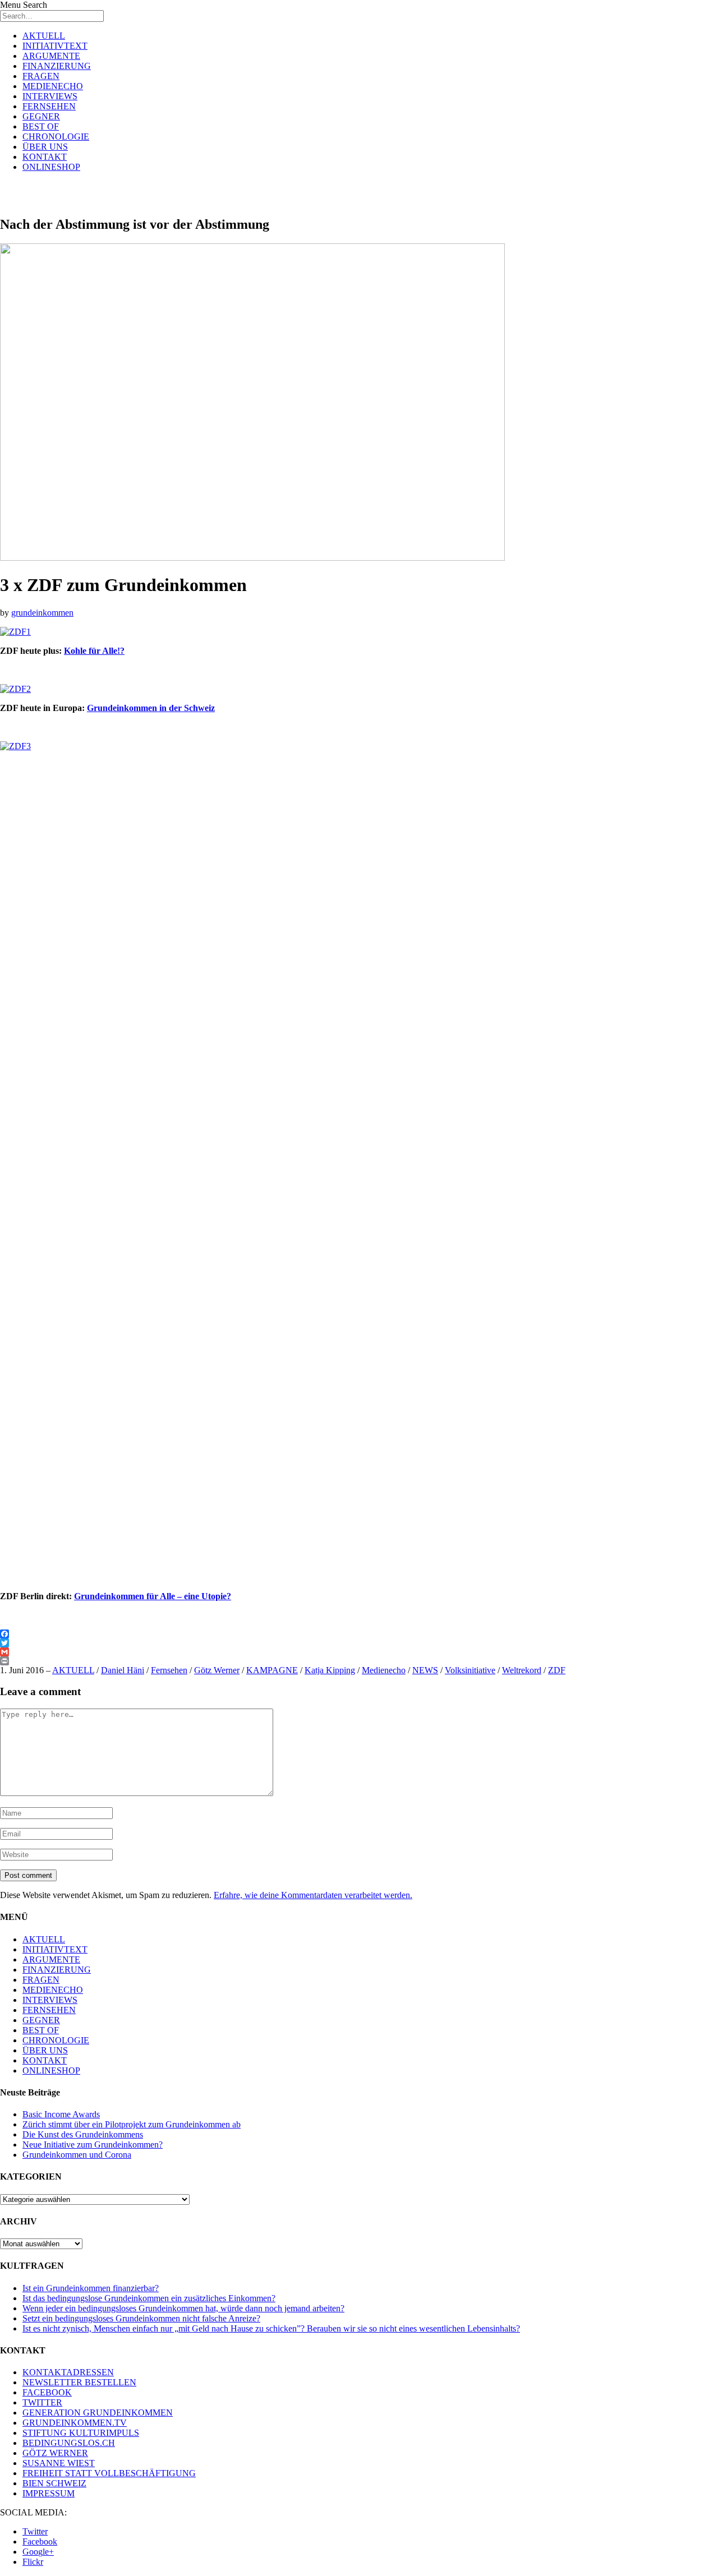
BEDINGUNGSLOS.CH (69, 2443)
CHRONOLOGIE (56, 137)
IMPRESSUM (49, 2493)
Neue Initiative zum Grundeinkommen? (93, 2145)
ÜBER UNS (45, 147)
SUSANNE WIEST (59, 2463)
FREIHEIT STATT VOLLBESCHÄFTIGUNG (109, 2473)
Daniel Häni (123, 1670)
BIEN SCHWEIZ (54, 2483)
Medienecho (384, 1670)
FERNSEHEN (49, 106)
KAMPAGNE (272, 1670)
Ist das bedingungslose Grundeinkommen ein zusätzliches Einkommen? (149, 2298)
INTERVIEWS (50, 96)
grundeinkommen (42, 613)
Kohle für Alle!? (94, 651)
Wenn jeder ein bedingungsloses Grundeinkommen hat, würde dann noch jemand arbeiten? (183, 2308)
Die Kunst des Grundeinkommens (83, 2134)
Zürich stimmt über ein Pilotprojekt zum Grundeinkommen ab (132, 2124)
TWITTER (42, 2402)
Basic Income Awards (61, 2114)
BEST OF (41, 126)
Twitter (35, 2531)
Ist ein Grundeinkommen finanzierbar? (91, 2288)
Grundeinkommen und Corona (77, 2155)
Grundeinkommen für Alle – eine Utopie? (153, 1596)
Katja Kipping (330, 1670)
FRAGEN (41, 76)
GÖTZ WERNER (55, 2453)
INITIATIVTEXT (55, 46)
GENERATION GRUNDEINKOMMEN (98, 2413)
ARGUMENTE (51, 56)
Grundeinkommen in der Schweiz (151, 708)
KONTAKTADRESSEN (68, 2372)
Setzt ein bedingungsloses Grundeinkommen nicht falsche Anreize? (141, 2318)
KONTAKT (45, 157)
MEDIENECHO (53, 86)
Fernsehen (169, 1670)
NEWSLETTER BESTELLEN (79, 2382)
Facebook (40, 2542)
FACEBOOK (47, 2392)
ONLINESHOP (51, 167)
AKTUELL (44, 36)
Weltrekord (522, 1670)
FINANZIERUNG (57, 66)
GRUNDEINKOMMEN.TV (75, 2423)
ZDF (557, 1670)
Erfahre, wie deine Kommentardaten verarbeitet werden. (313, 1895)
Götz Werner (217, 1670)
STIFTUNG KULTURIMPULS (81, 2433)
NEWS (425, 1670)
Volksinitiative (470, 1670)
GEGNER (41, 116)
